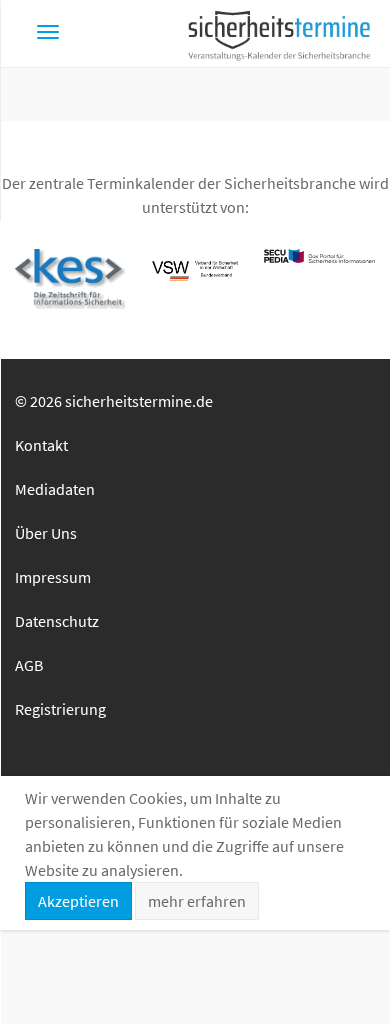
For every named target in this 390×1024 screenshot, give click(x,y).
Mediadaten (55, 489)
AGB (29, 665)
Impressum (53, 577)
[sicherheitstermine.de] (279, 33)
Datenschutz (57, 621)
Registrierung (60, 709)
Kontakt (41, 445)
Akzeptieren (78, 901)
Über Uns (46, 533)
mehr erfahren (197, 901)
